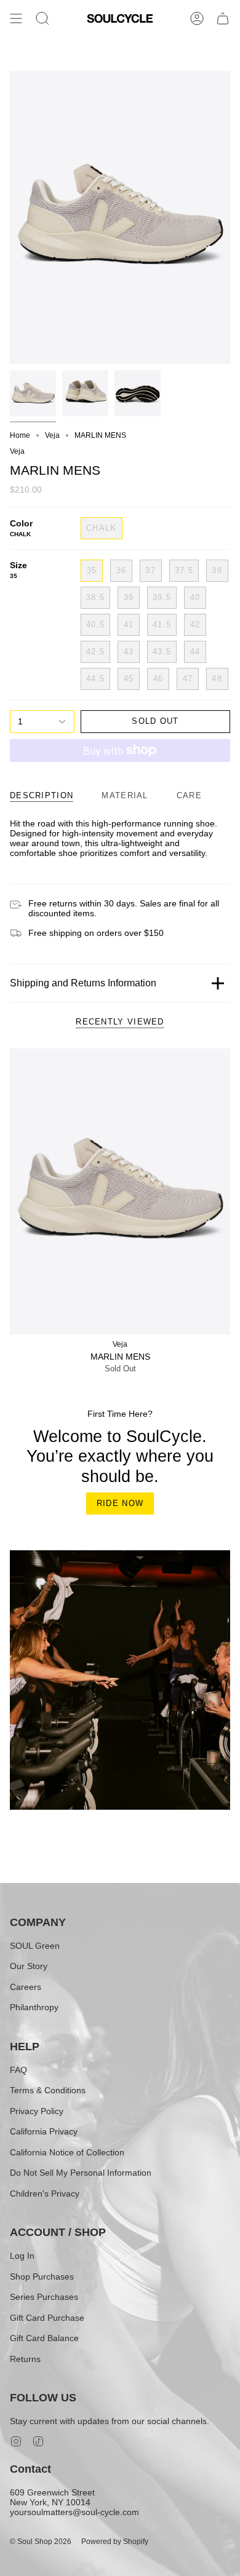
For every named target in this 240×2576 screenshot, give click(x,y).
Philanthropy (34, 2007)
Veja (52, 435)
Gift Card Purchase (47, 2318)
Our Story (29, 1966)
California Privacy (44, 2131)
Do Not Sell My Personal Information (81, 2173)
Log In (22, 2256)
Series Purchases (44, 2297)
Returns (25, 2359)
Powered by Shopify (115, 2542)
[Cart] (223, 18)
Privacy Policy (37, 2111)
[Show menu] (16, 18)
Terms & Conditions (48, 2090)
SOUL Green (35, 1946)
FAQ (18, 2070)
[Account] (197, 18)
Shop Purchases (42, 2277)
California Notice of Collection (67, 2152)
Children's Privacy (45, 2194)
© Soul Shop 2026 (41, 2542)
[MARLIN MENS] (120, 1191)
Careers (26, 1987)
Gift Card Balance (44, 2338)
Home (20, 435)
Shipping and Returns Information (83, 983)
